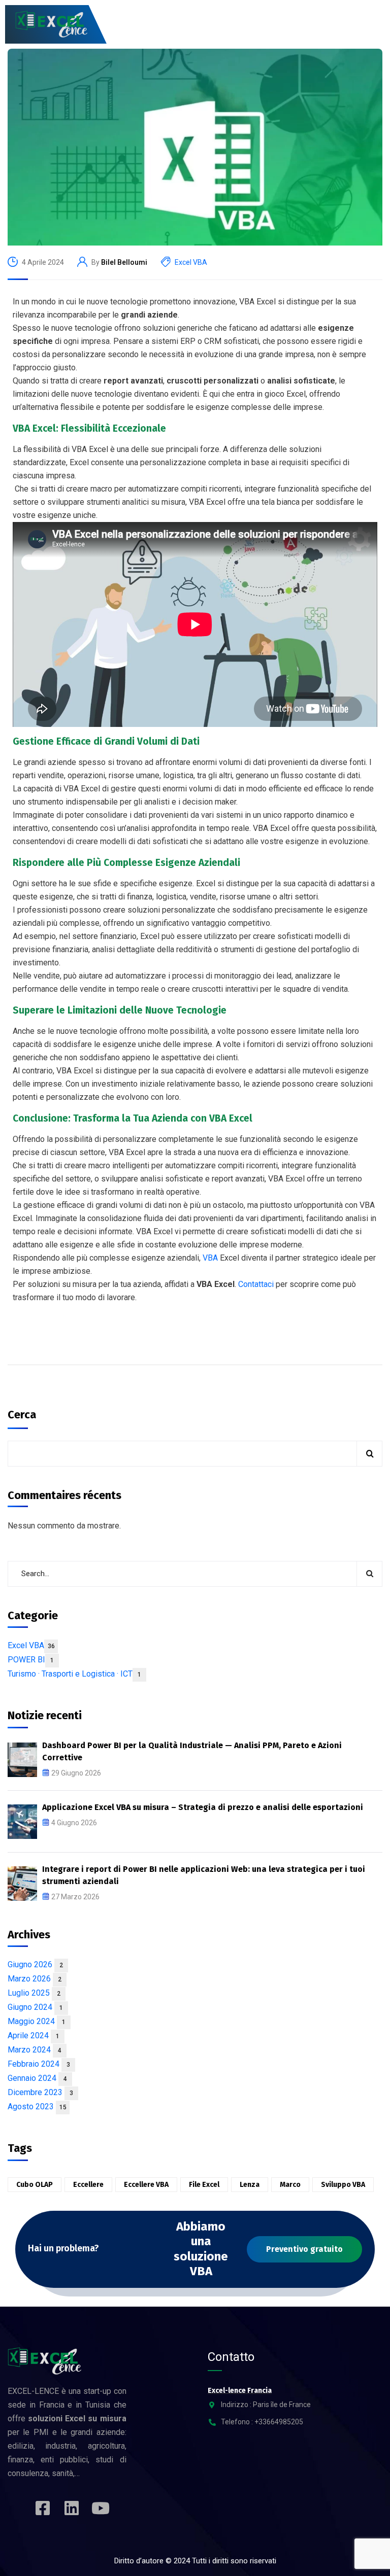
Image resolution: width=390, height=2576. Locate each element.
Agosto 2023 (37, 2107)
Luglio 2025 (34, 1993)
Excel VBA (191, 262)
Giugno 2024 (35, 2007)
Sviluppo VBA (343, 2185)
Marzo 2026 (35, 1979)
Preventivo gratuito (304, 2249)
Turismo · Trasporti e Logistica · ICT (74, 1674)
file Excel (204, 2185)
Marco (290, 2185)
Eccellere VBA (146, 2185)
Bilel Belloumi (124, 262)
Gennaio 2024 (37, 2078)
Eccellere (88, 2185)
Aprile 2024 (34, 2035)
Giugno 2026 (35, 1964)
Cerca (22, 1415)
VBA (211, 1258)
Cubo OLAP (35, 2185)
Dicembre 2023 (40, 2092)
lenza (250, 2185)
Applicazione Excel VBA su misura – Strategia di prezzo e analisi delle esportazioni (203, 1807)
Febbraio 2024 (39, 2064)
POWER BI (31, 1660)
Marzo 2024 (35, 2050)
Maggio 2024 (37, 2021)
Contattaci (257, 1284)
